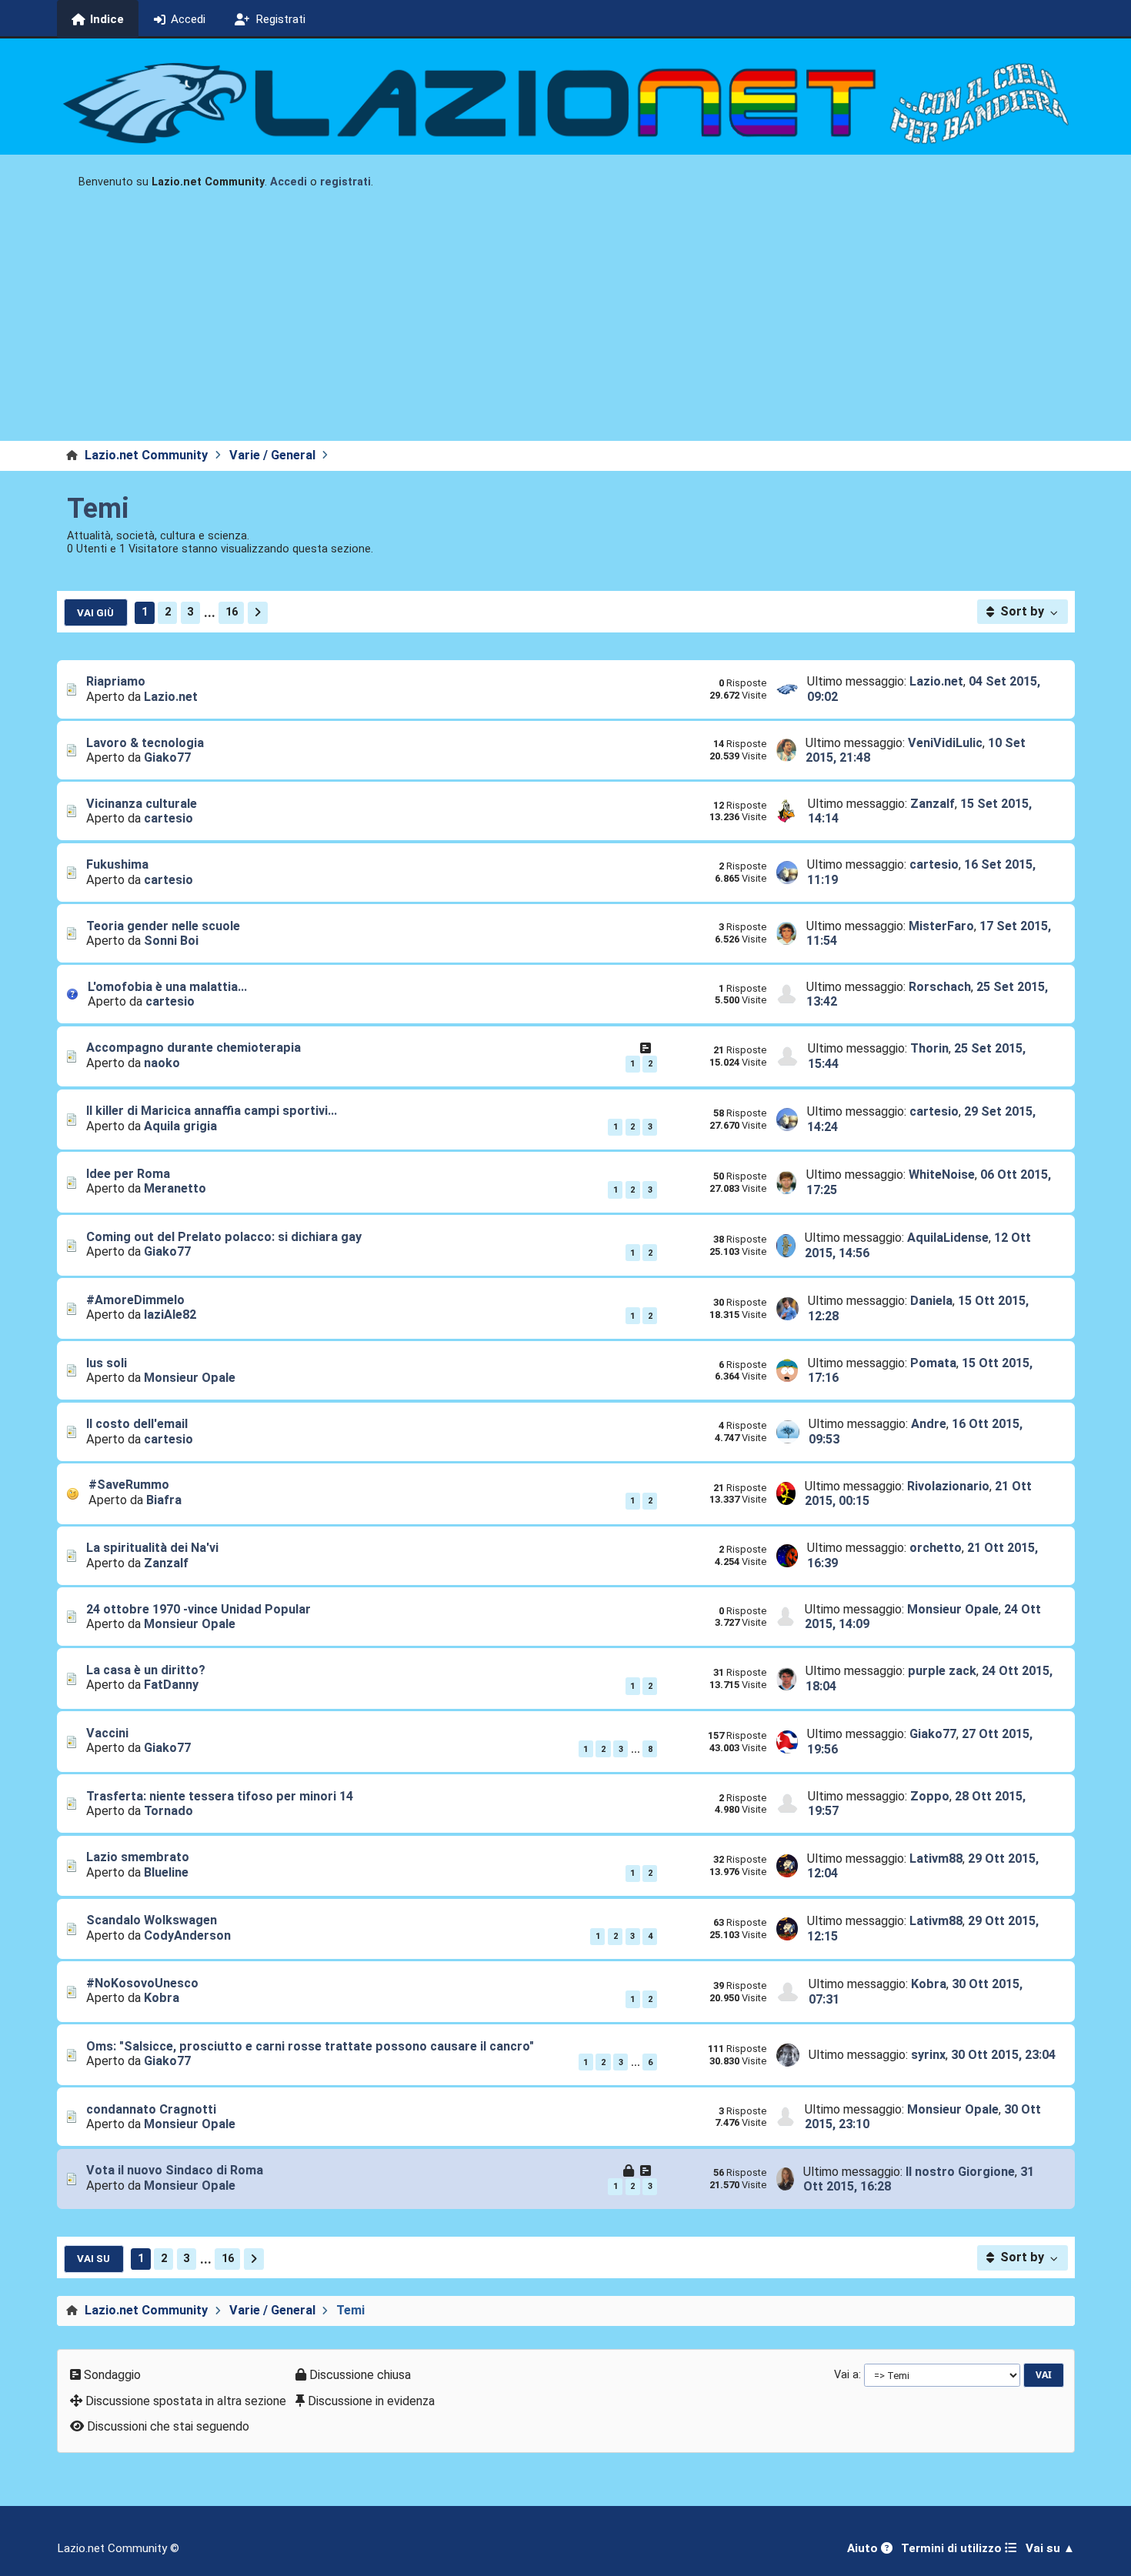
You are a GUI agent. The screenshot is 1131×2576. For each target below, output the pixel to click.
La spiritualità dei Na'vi (152, 1548)
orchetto (936, 1548)
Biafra (164, 1500)
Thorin (929, 1048)
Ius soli (107, 1363)
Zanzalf (932, 804)
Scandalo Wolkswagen (152, 1920)
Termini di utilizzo (953, 2548)
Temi (98, 509)
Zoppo (930, 1796)
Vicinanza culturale (142, 804)
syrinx (928, 2055)
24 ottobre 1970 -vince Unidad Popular (199, 1609)
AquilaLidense (948, 1238)
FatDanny (171, 1685)
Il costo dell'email (137, 1424)
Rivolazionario (948, 1486)
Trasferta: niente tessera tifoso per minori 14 (220, 1796)
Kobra (162, 1998)
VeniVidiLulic (945, 743)
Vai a (846, 2374)
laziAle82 (170, 1315)
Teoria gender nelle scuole (163, 926)
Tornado (168, 1811)
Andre (929, 1424)
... (210, 612)
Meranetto (175, 1188)
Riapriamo (116, 681)
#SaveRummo (129, 1485)
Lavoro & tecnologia (145, 743)
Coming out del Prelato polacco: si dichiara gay (224, 1237)
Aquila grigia (180, 1126)
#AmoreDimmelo (135, 1300)
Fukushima (117, 864)
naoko (162, 1063)
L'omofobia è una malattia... (167, 987)
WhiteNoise (942, 1175)
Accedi (289, 182)
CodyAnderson (187, 1935)
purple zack (942, 1671)
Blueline (166, 1872)
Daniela (931, 1301)
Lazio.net (171, 697)
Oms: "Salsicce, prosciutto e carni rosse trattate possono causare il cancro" (310, 2046)
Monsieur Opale (190, 1378)
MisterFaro (941, 926)
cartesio (168, 818)
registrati (345, 182)
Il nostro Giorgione (960, 2172)
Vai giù (95, 612)
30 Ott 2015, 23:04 (1003, 2055)
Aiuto (864, 2548)
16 (232, 612)
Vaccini (107, 1733)
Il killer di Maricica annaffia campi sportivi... (212, 1111)
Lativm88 (936, 1859)
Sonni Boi (171, 941)
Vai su (93, 2258)
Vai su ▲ (1050, 2548)
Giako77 (167, 757)
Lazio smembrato (138, 1857)
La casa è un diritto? (146, 1670)
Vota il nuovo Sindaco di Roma (175, 2170)
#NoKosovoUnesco (142, 1983)
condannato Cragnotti (151, 2109)
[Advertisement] (565, 325)
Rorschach (940, 987)
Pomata (933, 1363)
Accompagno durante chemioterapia (194, 1048)
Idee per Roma (128, 1174)
